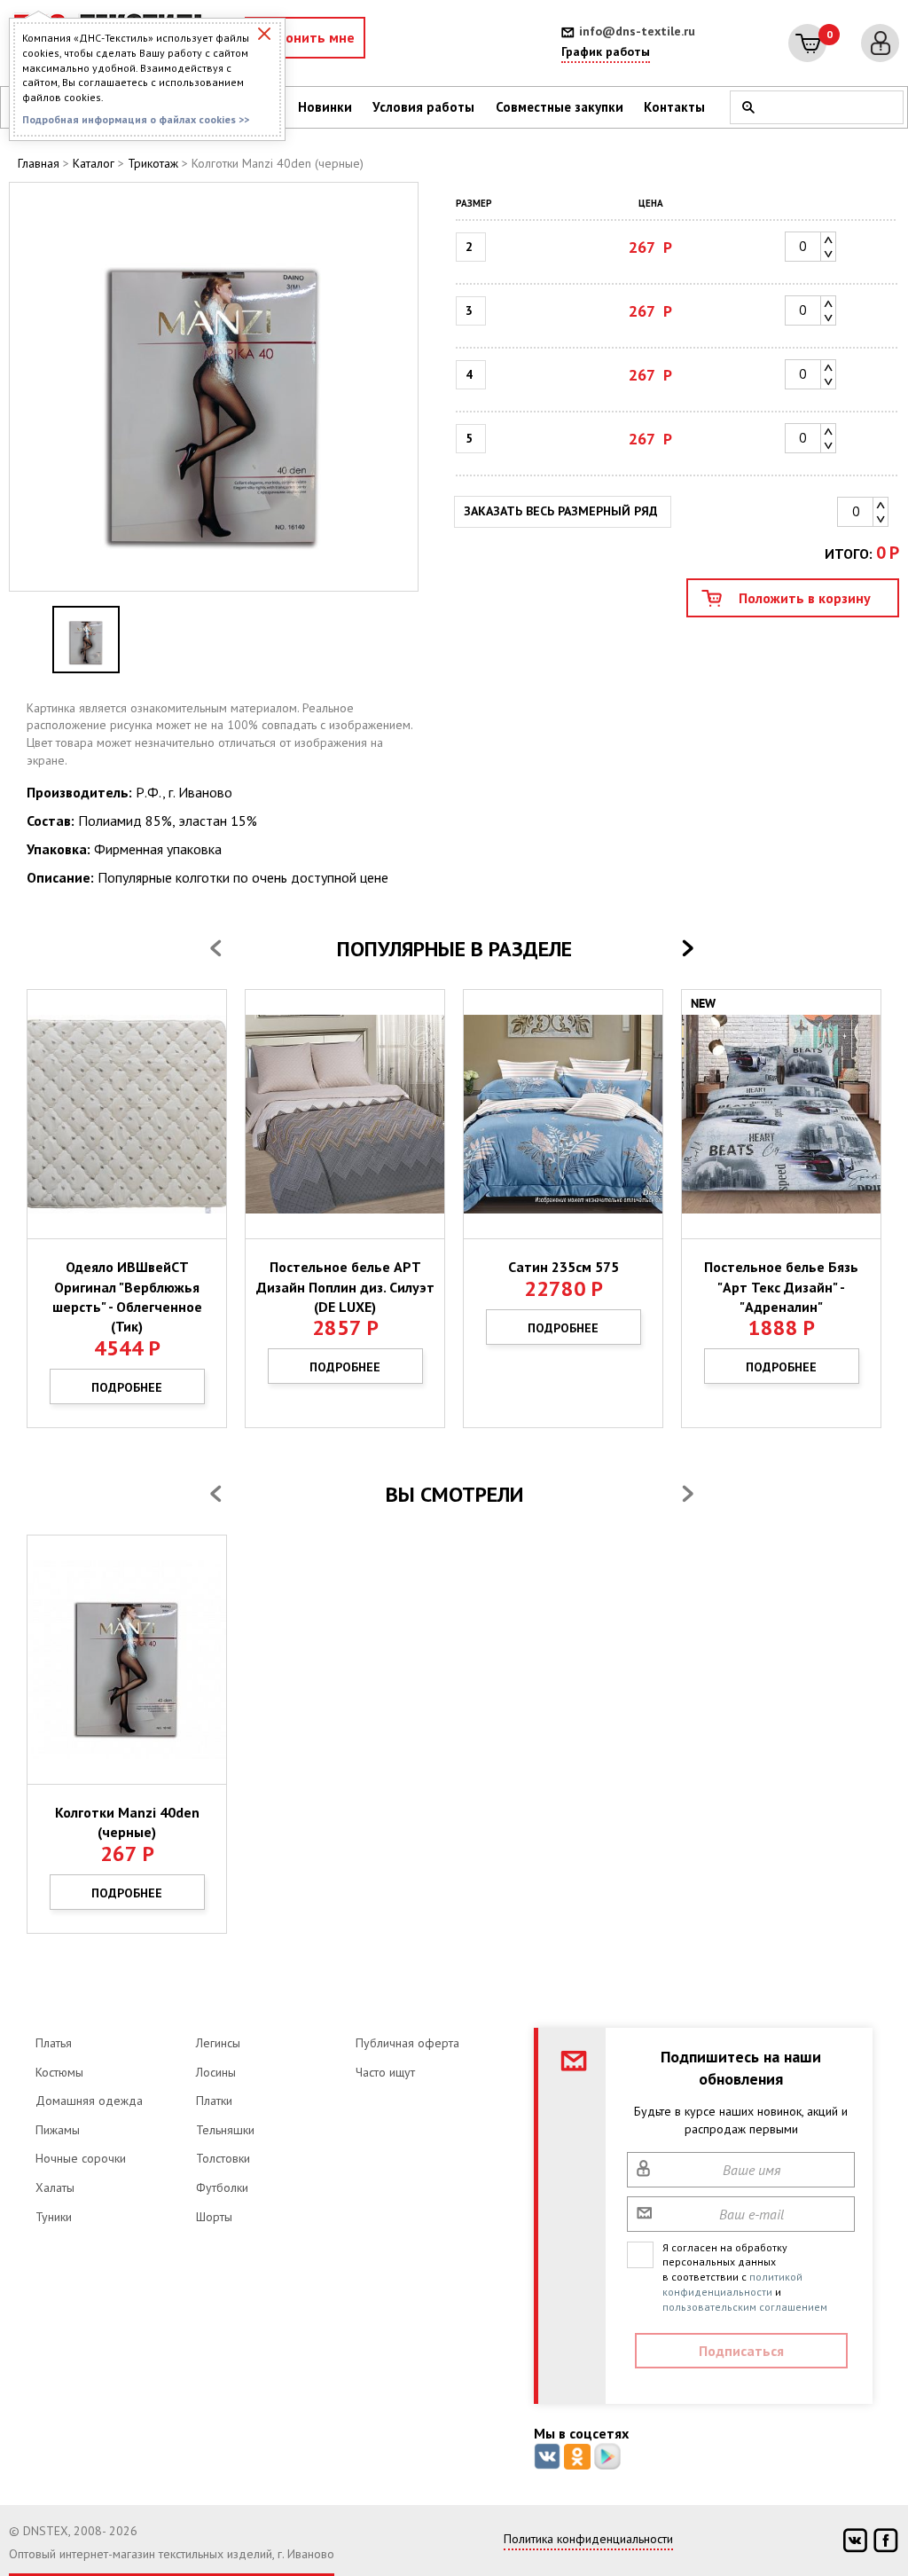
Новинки (325, 107)
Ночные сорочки (81, 2158)
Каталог (94, 163)
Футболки (222, 2187)
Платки (214, 2101)
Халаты (55, 2187)
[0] (807, 43)
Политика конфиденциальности (588, 2539)
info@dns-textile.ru (637, 31)
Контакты (674, 107)
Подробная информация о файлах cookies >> (136, 119)
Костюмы (59, 2072)
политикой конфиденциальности (732, 2284)
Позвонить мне (305, 37)
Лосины (216, 2072)
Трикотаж (153, 163)
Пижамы (58, 2130)
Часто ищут (385, 2072)
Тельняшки (225, 2130)
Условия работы (423, 107)
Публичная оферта (407, 2043)
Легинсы (218, 2043)
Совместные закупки (560, 107)
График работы (606, 51)
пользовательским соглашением (745, 2307)
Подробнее (127, 1387)
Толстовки (223, 2158)
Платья (54, 2043)
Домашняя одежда (89, 2101)
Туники (54, 2217)
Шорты (214, 2217)
